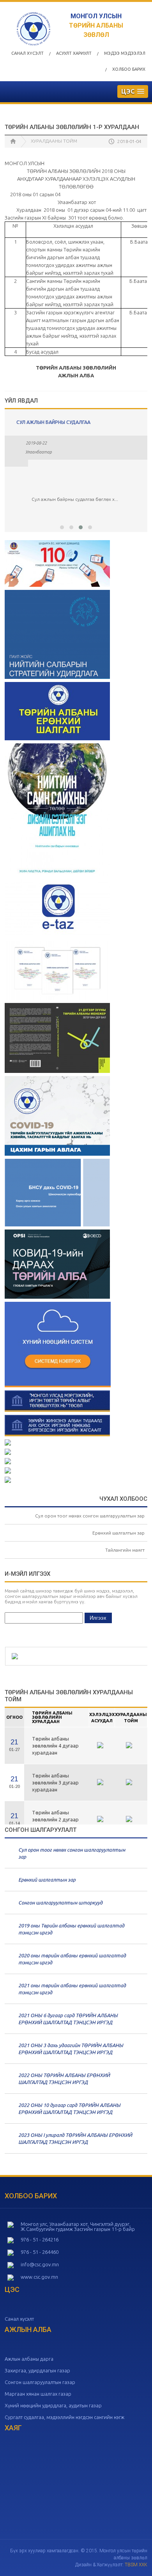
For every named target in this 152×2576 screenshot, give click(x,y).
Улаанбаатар (39, 452)
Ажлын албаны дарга (29, 2359)
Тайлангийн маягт (125, 1550)
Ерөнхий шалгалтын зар (118, 1533)
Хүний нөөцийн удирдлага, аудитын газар (53, 2405)
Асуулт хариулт (74, 53)
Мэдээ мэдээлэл (125, 53)
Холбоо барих (129, 69)
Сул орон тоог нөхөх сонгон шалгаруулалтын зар (90, 1516)
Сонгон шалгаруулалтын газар (40, 2382)
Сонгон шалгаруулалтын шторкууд (60, 1903)
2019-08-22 (36, 443)
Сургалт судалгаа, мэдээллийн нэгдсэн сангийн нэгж (65, 2417)
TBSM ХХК (136, 2565)
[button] (62, 527)
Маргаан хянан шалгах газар (38, 2394)
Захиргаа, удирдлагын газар (37, 2370)
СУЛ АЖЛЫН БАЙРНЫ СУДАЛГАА (53, 422)
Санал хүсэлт (27, 53)
